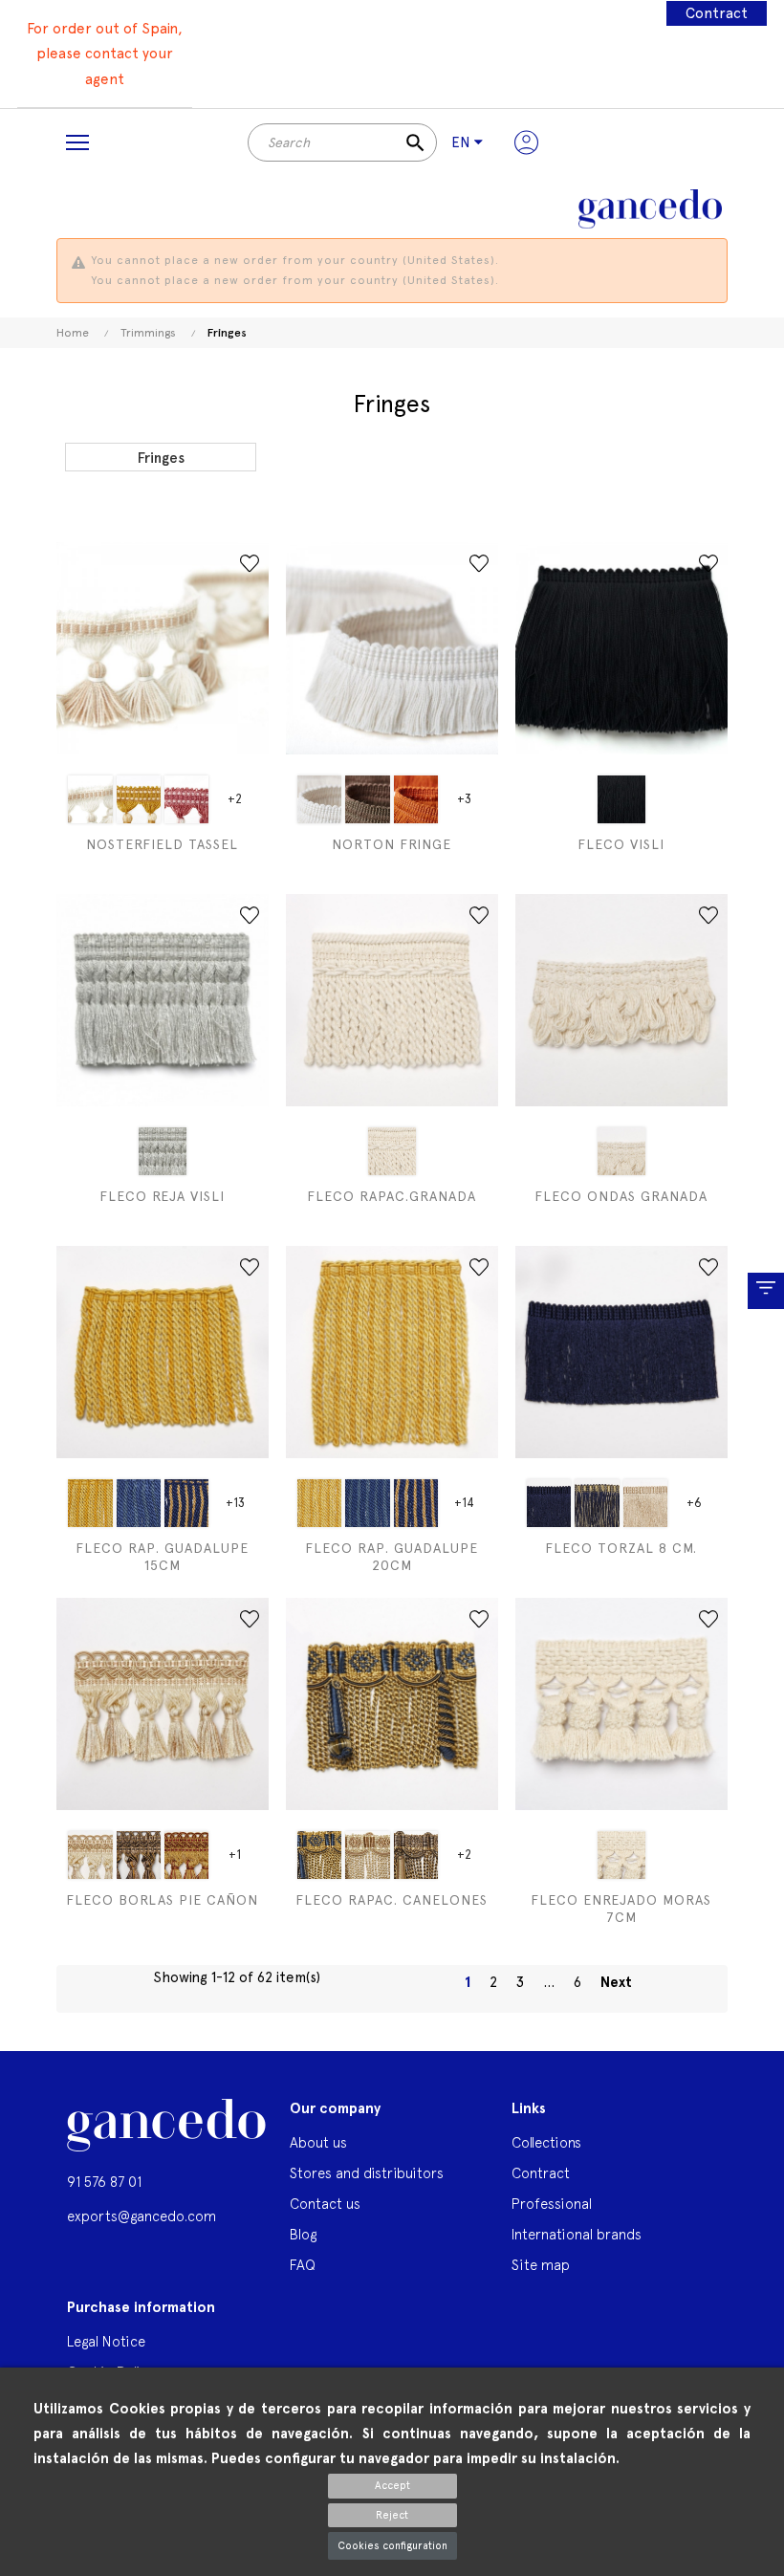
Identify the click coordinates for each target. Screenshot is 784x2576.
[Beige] (163, 1151)
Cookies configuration (392, 2546)
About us (318, 2142)
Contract (717, 13)
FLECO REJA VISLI (162, 1196)
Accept (392, 2486)
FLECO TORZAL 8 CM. (621, 1548)
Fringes (161, 458)
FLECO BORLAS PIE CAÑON (162, 1900)
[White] (90, 799)
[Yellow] (90, 1503)
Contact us (325, 2204)
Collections (546, 2142)
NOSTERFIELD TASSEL (162, 844)
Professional (552, 2204)
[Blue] (139, 1503)
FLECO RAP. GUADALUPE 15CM (162, 1557)
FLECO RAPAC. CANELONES (392, 1900)
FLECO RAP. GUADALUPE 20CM (392, 1557)
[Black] (621, 799)
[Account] (526, 142)
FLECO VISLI (621, 844)
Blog (303, 2234)
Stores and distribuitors (367, 2173)
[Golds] (139, 799)
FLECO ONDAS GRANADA (621, 1196)
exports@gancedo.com (142, 2216)
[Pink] (187, 799)
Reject (392, 2515)
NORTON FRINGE (392, 844)
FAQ (303, 2265)
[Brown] (367, 799)
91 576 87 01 (104, 2182)
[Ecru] (621, 1855)
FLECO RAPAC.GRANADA (392, 1196)
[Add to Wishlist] (250, 563)
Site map (541, 2265)
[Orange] (416, 799)
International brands (577, 2234)
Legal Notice (106, 2341)
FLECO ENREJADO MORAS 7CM (621, 1909)
